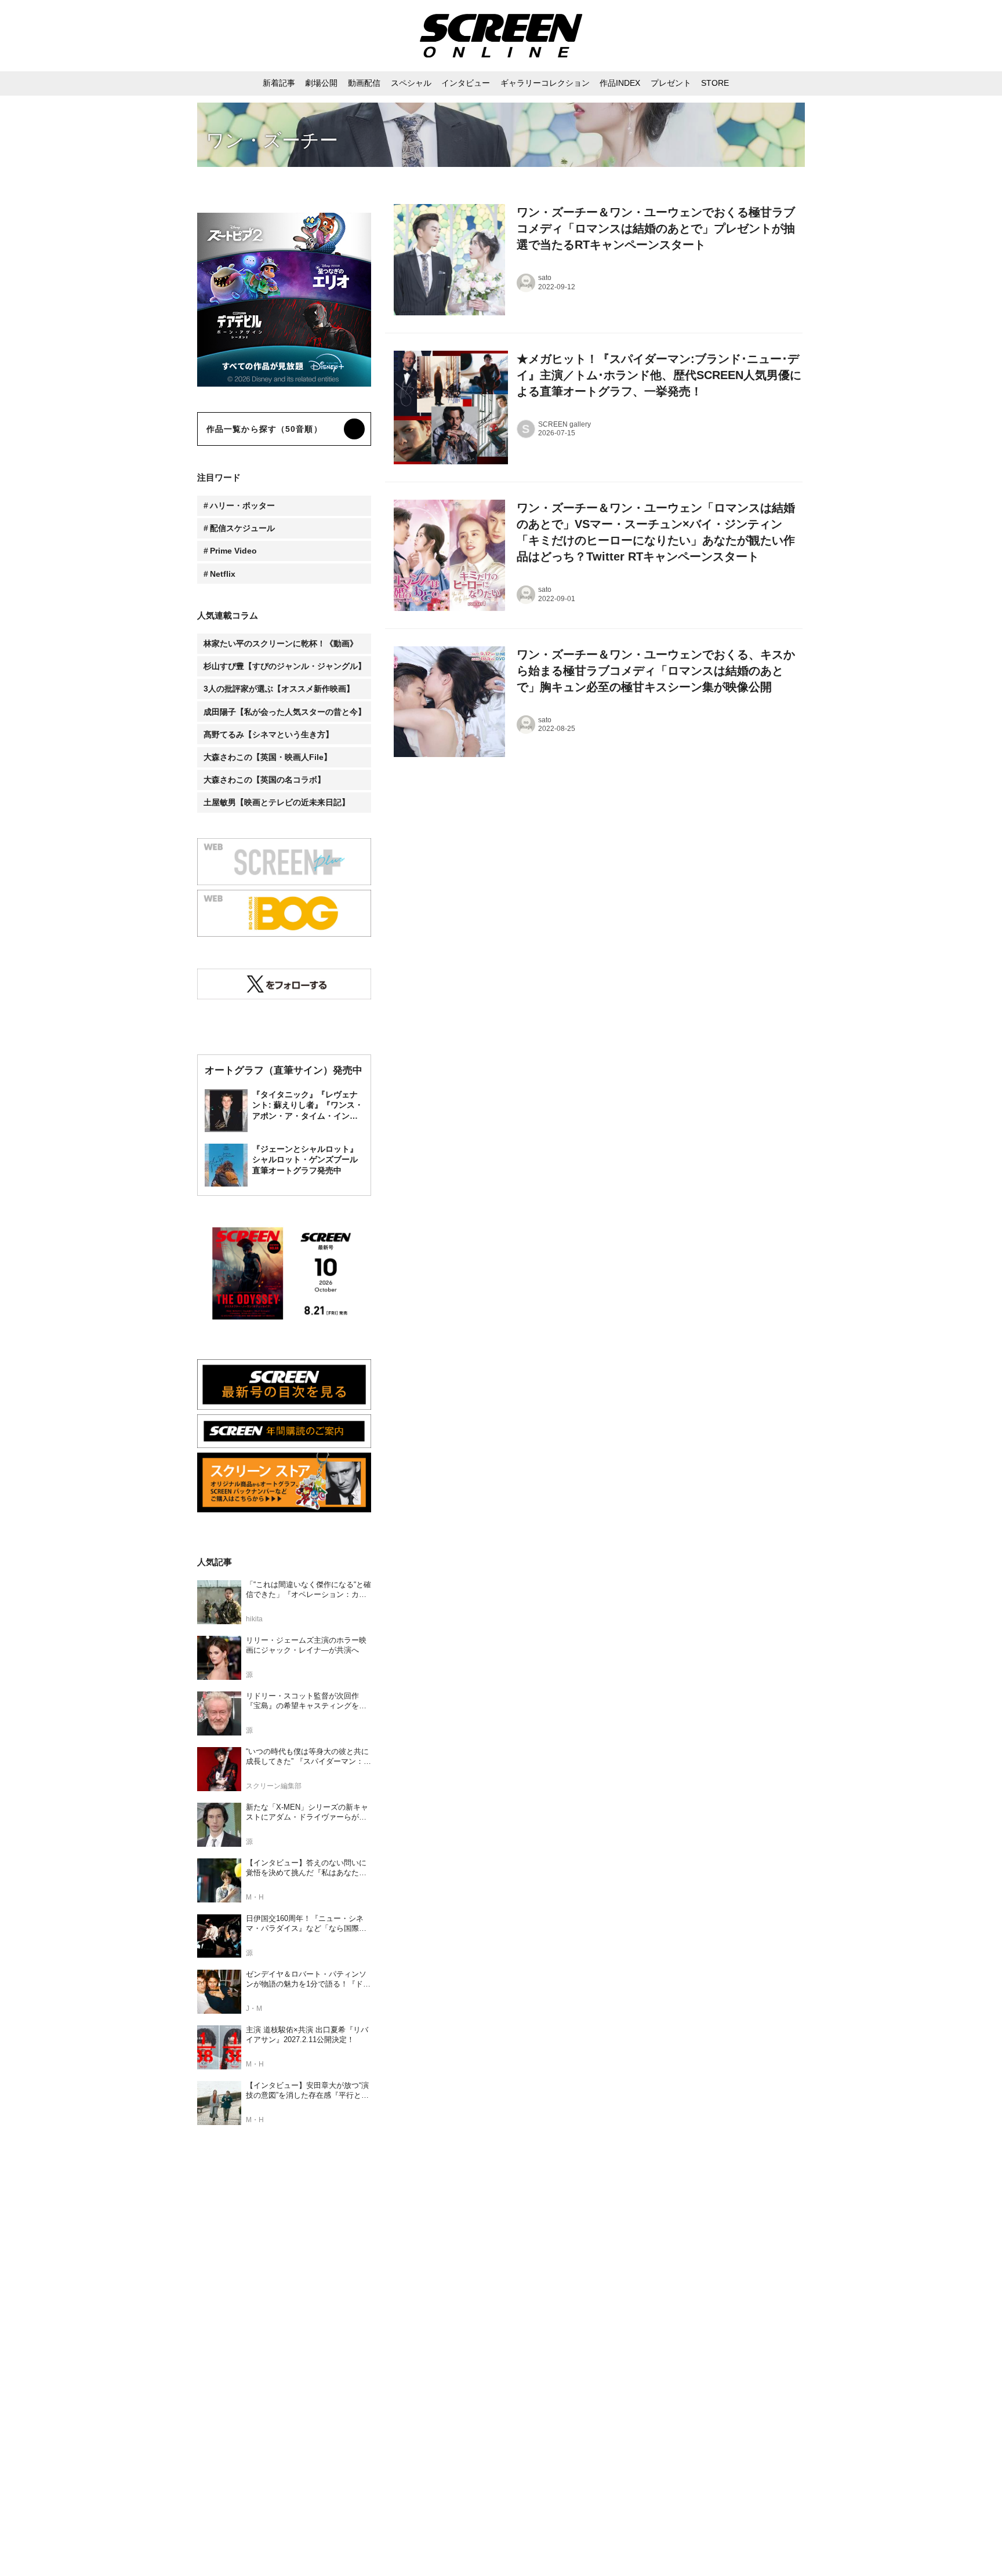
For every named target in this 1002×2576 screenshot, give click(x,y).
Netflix (223, 574)
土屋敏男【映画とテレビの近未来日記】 (277, 802)
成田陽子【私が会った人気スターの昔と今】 (285, 712)
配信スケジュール (242, 528)
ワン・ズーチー (272, 140)
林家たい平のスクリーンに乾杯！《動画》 (281, 643)
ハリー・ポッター (242, 505)
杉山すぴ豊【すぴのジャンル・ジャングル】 (285, 666)
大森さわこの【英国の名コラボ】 (264, 780)
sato (545, 278)
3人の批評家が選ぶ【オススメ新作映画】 (279, 689)
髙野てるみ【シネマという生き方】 (268, 734)
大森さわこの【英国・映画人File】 (268, 757)
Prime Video (233, 551)
